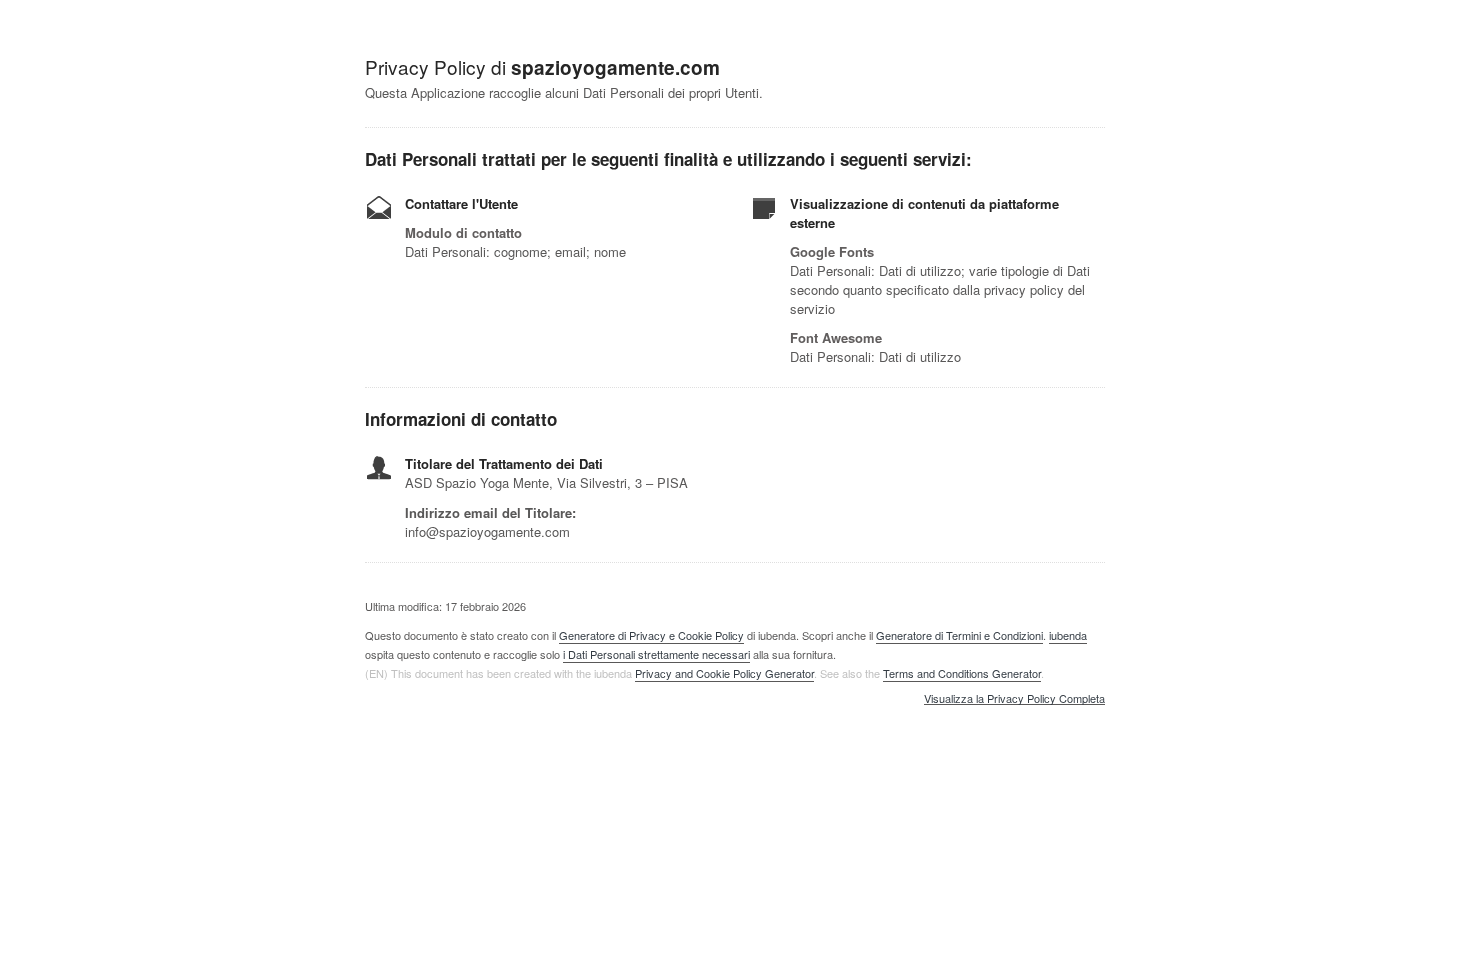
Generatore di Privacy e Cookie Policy (651, 635)
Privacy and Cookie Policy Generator (724, 673)
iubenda (1068, 635)
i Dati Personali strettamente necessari (656, 654)
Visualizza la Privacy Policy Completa (1014, 699)
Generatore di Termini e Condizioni (959, 635)
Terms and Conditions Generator (962, 673)
